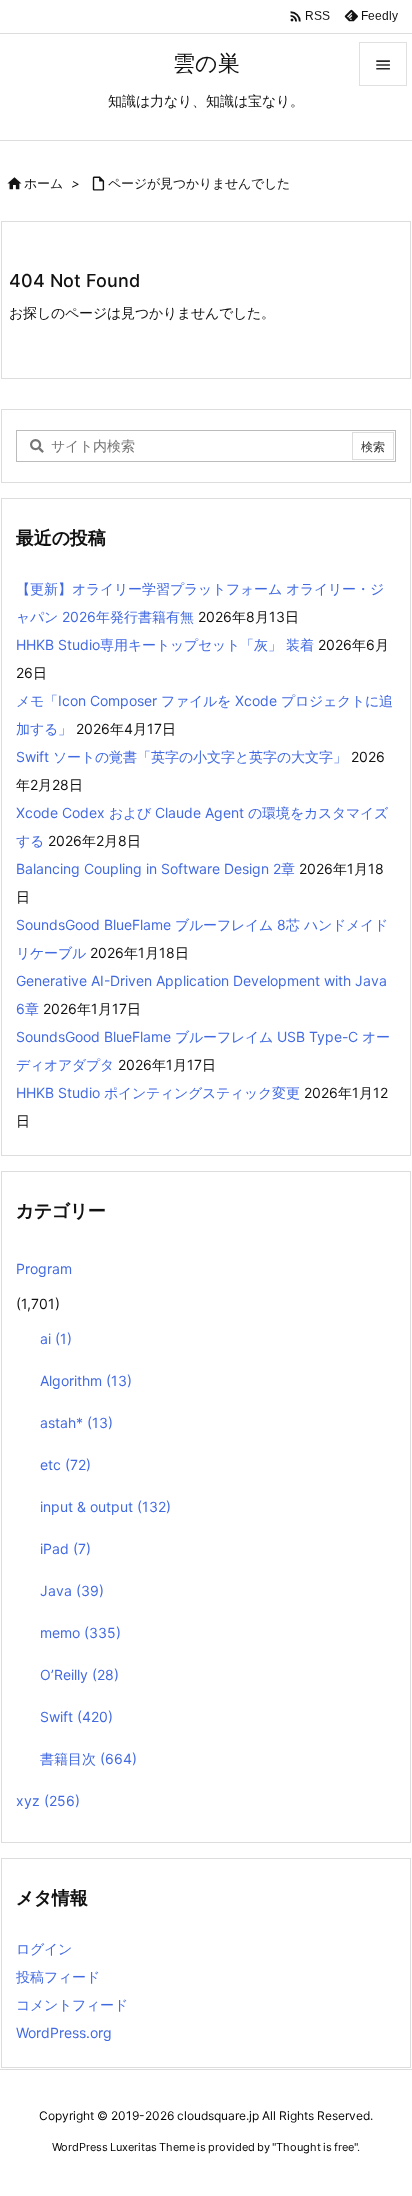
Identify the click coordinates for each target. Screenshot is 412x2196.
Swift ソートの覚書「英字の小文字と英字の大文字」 (181, 756)
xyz (48, 1800)
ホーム (43, 183)
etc (65, 1464)
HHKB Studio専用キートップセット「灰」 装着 (165, 644)
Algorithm (86, 1380)
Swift (76, 1716)
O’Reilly (79, 1674)
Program (44, 1268)
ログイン (44, 1948)
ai (56, 1338)
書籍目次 (88, 1758)
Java (72, 1590)
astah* (76, 1422)
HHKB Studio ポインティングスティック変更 (158, 1092)
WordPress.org (64, 2032)
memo (80, 1632)
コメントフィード (72, 2004)
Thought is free (315, 2147)
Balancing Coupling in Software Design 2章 (155, 868)
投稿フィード (58, 1976)
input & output (105, 1506)
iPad (65, 1548)
